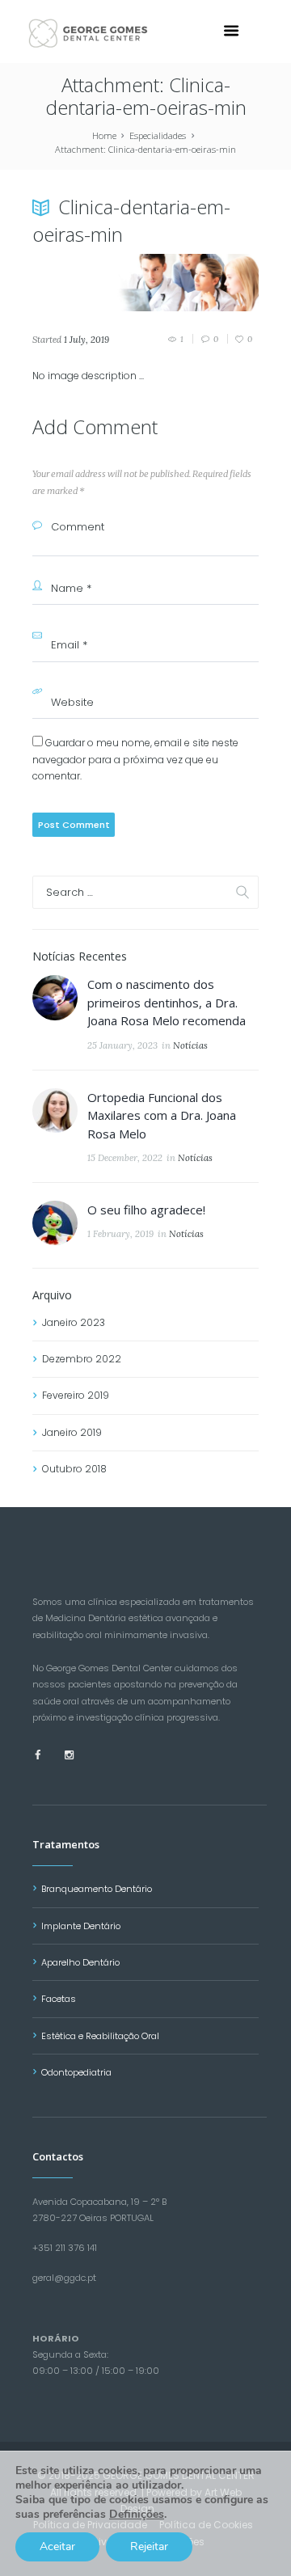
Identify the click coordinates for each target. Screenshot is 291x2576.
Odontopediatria (76, 2072)
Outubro (74, 1469)
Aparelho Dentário (80, 1962)
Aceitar (57, 2546)
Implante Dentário (81, 1926)
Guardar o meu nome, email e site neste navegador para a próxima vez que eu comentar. (135, 759)
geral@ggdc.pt (64, 2278)
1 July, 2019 (86, 340)
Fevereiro (76, 1395)
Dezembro (82, 1359)
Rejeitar (149, 2546)
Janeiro (74, 1322)
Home (104, 135)
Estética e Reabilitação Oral (100, 2036)
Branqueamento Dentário (97, 1889)
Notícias (190, 1045)
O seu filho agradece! (146, 1210)
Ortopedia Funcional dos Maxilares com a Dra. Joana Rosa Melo (162, 1115)
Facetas (59, 1999)
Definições (137, 2515)
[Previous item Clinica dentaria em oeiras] (89, 283)
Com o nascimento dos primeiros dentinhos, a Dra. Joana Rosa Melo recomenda (167, 1002)
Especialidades (158, 135)
